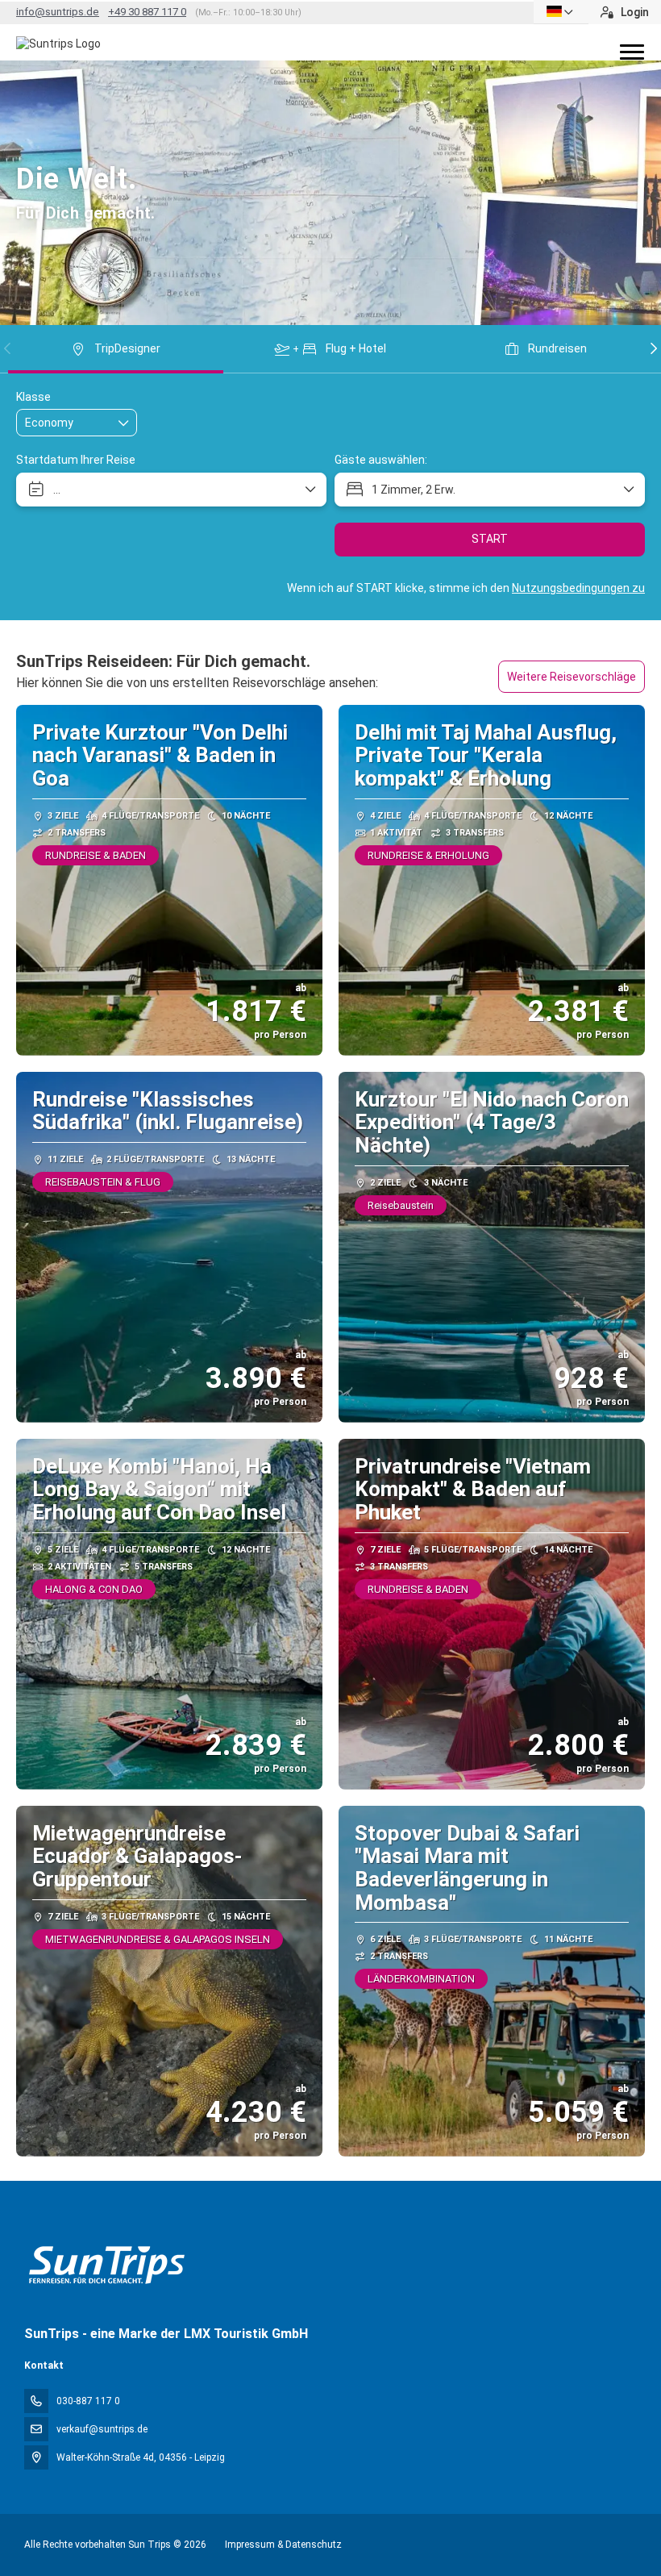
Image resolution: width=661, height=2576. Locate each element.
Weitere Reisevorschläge (572, 677)
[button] (8, 348)
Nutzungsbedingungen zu (578, 588)
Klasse (33, 397)
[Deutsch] (561, 12)
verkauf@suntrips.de (102, 2429)
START (490, 539)
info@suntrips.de (58, 12)
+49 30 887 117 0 (147, 12)
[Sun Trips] (106, 2265)
